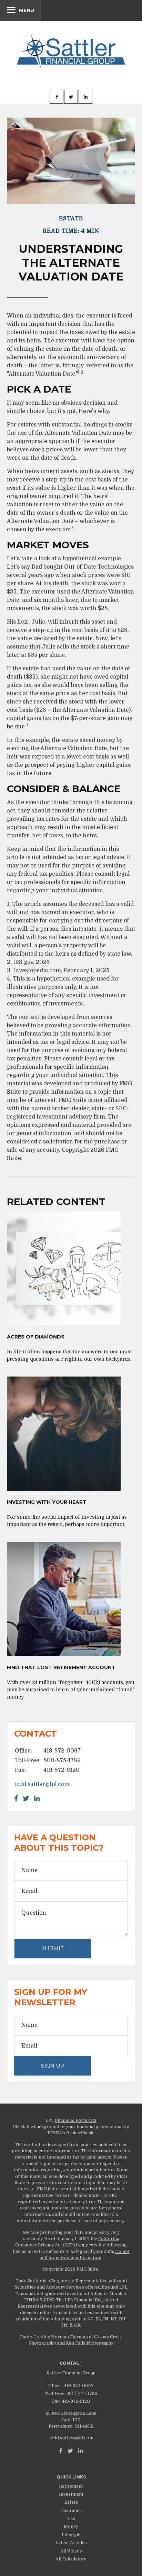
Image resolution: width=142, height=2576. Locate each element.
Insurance (71, 2511)
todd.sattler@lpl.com (42, 1784)
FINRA (31, 2300)
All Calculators (71, 2559)
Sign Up (53, 2066)
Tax (71, 2519)
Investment (71, 2494)
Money (71, 2527)
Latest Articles (71, 2543)
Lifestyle (71, 2535)
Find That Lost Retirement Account (61, 1667)
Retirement (71, 2486)
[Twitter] (70, 2451)
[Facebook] (61, 2451)
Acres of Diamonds (36, 1337)
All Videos (71, 2551)
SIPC (49, 2300)
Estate (71, 2502)
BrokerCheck (80, 2133)
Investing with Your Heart (47, 1502)
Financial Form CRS (76, 2120)
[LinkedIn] (80, 2451)
